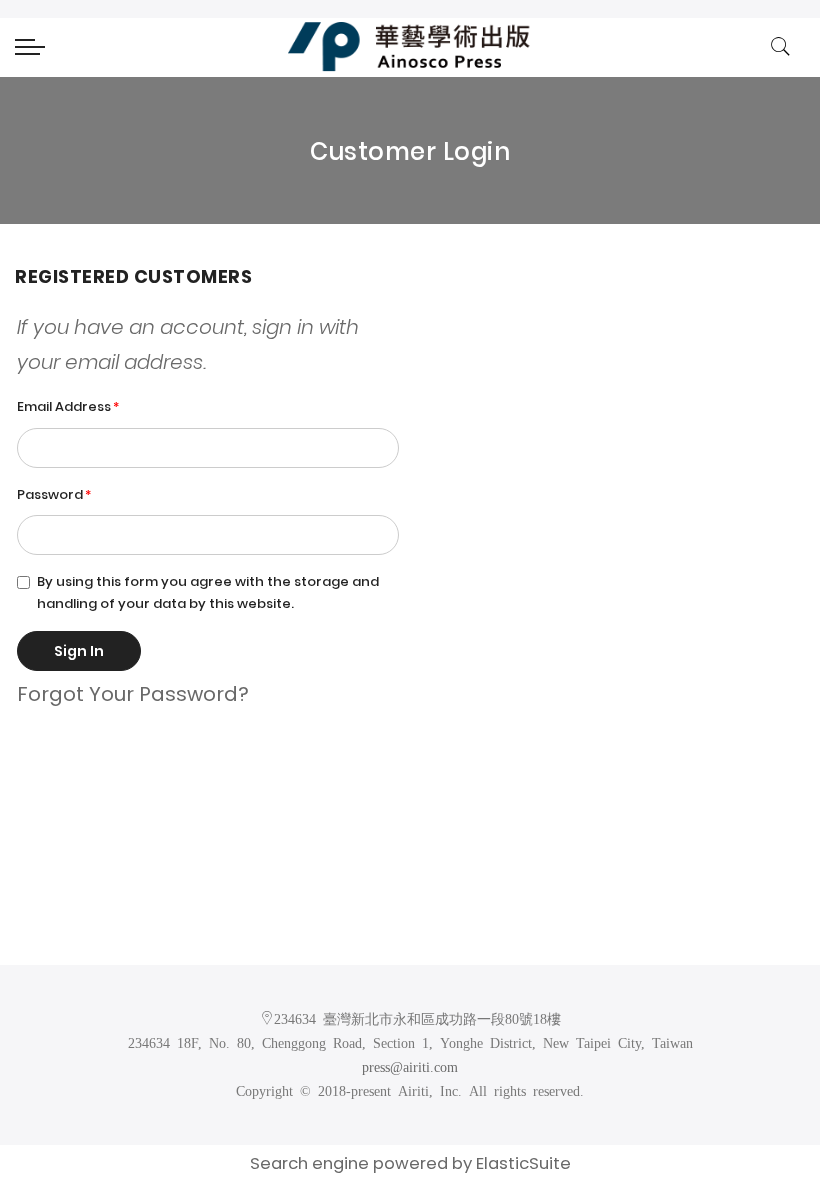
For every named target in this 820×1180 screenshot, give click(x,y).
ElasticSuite (523, 1163)
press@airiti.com (410, 1066)
